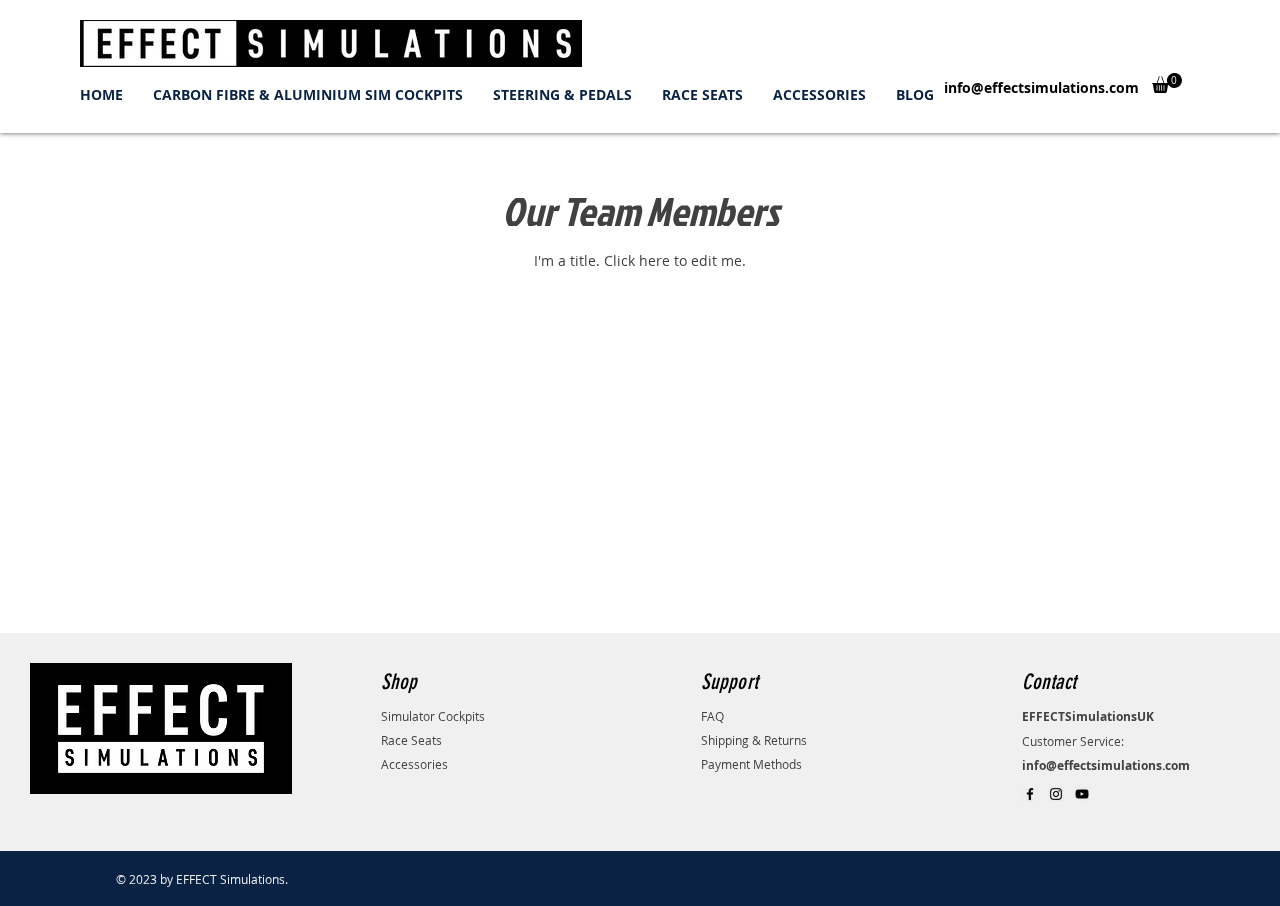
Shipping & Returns (754, 740)
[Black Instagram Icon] (1056, 794)
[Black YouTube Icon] (1082, 794)
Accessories (414, 764)
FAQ (712, 716)
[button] (1167, 83)
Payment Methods (751, 764)
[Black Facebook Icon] (1030, 794)
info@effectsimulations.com (1041, 87)
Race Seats (411, 740)
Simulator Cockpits (433, 716)
